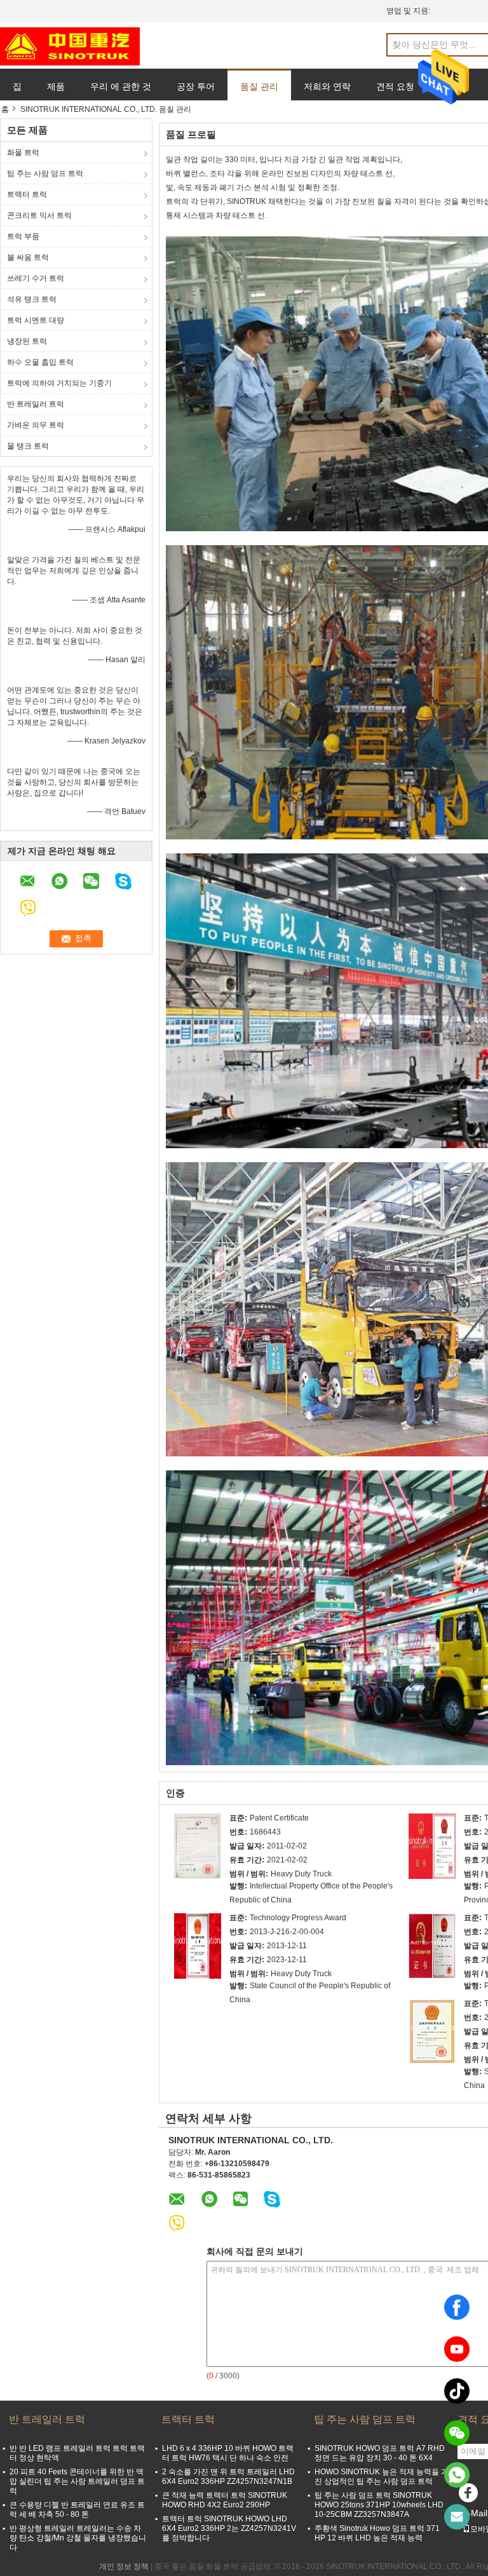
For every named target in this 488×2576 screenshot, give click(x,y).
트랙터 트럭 (27, 194)
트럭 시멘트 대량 (36, 320)
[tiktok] (457, 2391)
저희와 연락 (327, 86)
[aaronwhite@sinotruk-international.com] (457, 2517)
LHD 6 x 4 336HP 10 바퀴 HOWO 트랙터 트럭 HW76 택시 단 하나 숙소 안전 (228, 2453)
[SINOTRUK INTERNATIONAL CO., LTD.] (70, 46)
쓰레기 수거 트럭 (36, 278)
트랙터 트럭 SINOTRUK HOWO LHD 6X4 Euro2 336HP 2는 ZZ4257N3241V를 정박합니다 (229, 2528)
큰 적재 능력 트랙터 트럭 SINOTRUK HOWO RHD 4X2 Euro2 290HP (225, 2500)
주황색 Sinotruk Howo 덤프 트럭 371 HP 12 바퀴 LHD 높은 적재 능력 (377, 2533)
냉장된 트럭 (27, 341)
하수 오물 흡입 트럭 (40, 362)
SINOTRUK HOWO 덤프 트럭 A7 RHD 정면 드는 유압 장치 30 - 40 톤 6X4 (380, 2453)
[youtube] (457, 2349)
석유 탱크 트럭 (32, 299)
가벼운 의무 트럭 (36, 425)
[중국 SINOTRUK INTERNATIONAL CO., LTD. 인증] (198, 1846)
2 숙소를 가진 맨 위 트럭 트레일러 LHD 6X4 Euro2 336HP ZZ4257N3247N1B (228, 2477)
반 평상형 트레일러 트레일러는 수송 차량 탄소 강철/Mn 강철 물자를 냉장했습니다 (78, 2538)
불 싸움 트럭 (28, 257)
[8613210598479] (457, 2475)
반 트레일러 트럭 (36, 404)
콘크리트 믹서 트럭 (39, 215)
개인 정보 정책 (124, 2566)
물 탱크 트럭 (28, 446)
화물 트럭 (23, 153)
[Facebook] (457, 2307)
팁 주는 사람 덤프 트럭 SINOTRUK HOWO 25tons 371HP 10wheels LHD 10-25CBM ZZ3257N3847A (379, 2505)
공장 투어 (196, 86)
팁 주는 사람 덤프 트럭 (45, 173)
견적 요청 (395, 86)
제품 (56, 86)
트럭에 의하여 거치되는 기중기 (59, 383)
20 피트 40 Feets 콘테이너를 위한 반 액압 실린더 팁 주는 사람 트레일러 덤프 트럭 (77, 2481)
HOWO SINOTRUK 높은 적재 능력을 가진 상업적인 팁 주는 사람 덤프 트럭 (382, 2477)
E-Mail (475, 2513)
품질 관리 (259, 86)
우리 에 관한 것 (121, 86)
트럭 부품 (23, 236)
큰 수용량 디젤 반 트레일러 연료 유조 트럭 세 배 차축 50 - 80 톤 (77, 2510)
